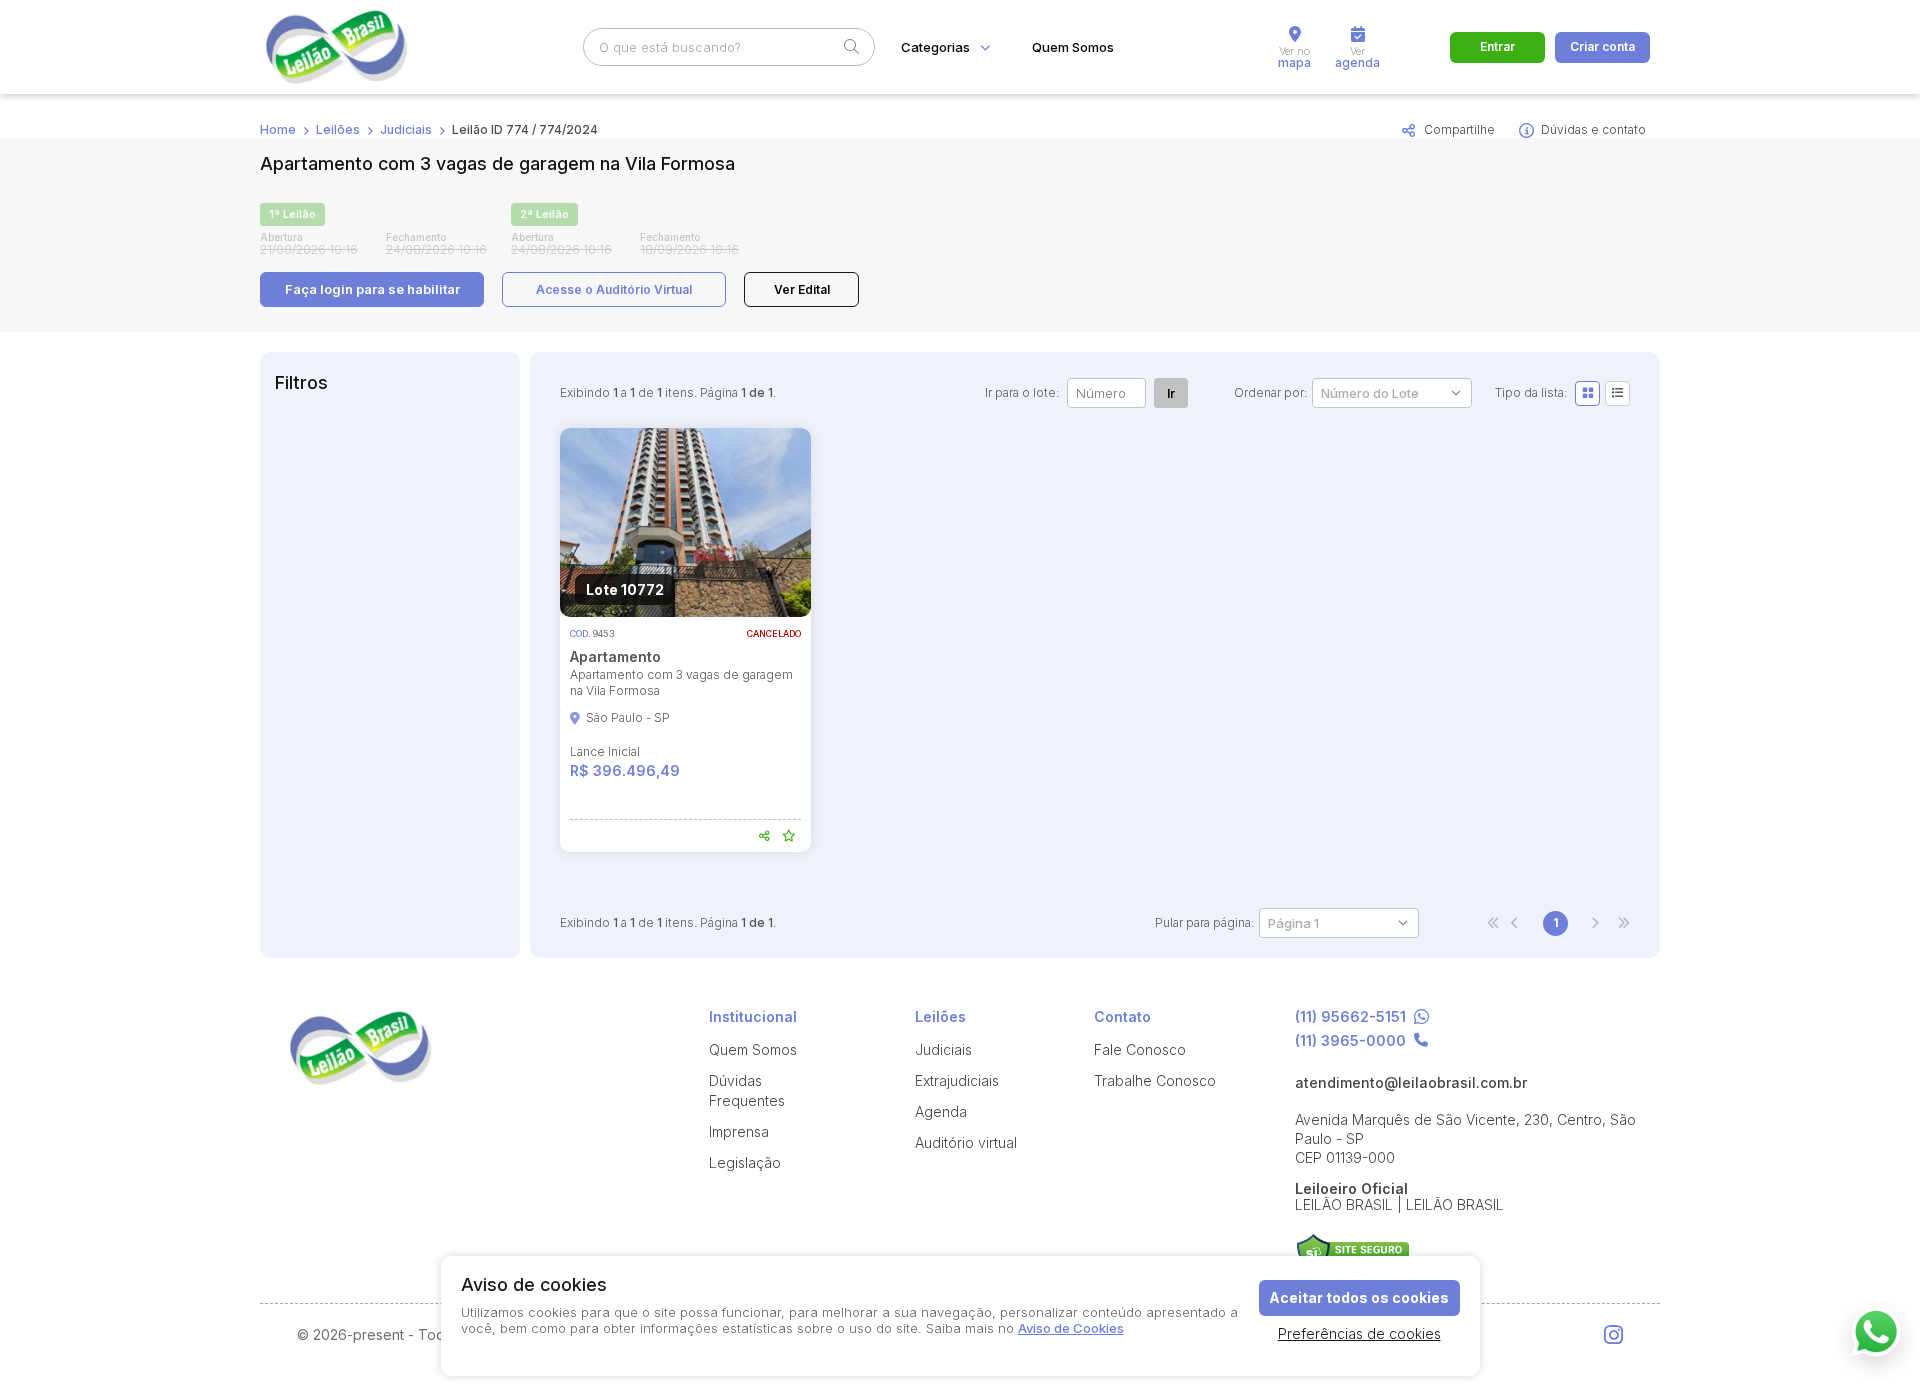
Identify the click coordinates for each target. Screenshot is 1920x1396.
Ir (1171, 393)
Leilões (338, 129)
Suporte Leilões (1352, 1253)
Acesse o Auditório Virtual (614, 289)
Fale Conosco (1140, 1049)
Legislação (745, 1162)
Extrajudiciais (957, 1080)
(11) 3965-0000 (1350, 1041)
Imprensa (739, 1131)
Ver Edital (802, 289)
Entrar (1497, 46)
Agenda (941, 1111)
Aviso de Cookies (1071, 1328)
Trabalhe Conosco (1155, 1080)
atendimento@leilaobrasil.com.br (1411, 1083)
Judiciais (406, 129)
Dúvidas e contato (1593, 129)
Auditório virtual (966, 1142)
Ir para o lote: (1022, 393)
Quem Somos (1073, 47)
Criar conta (1602, 46)
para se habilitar (372, 289)
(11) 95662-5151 (1350, 1017)
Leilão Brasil (360, 47)
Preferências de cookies (1359, 1333)
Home (278, 129)
